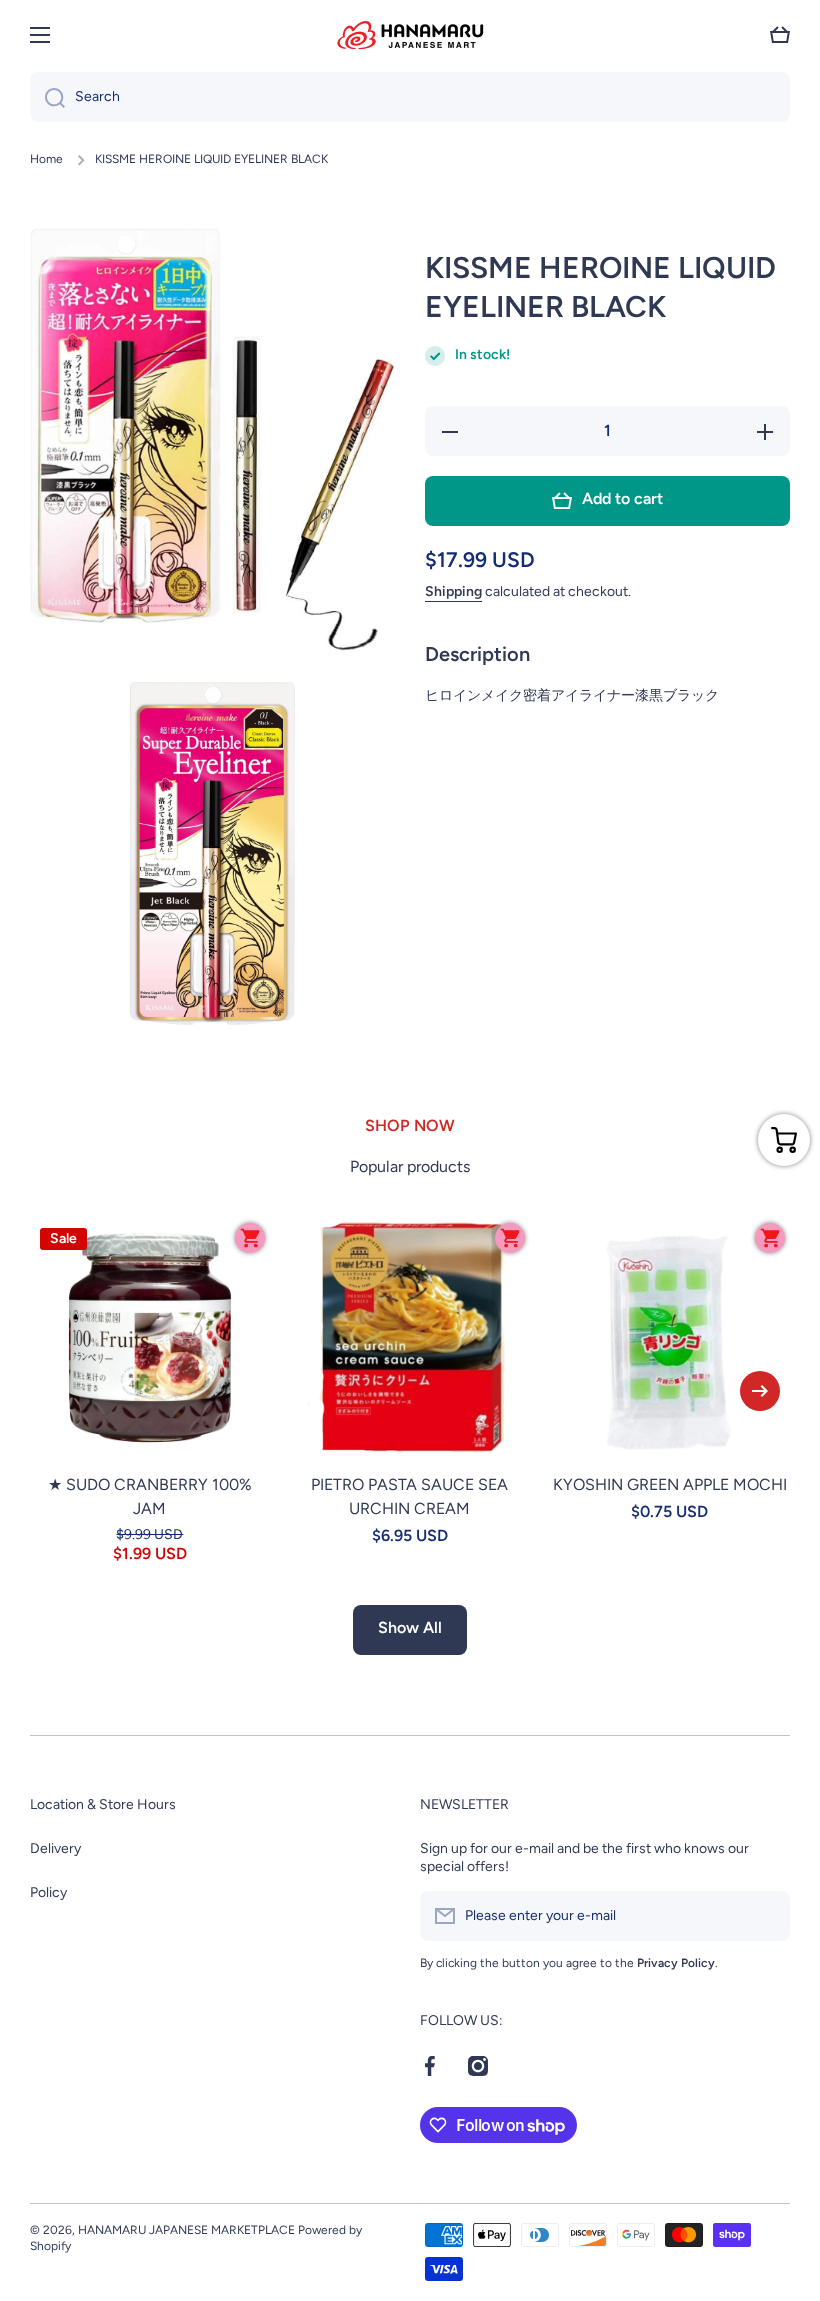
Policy (48, 1892)
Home (46, 159)
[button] (780, 35)
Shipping (453, 591)
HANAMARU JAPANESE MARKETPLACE (186, 2230)
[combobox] (410, 97)
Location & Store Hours (103, 1804)
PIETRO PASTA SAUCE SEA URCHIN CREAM (409, 1496)
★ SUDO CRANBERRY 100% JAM (150, 1496)
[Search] (47, 97)
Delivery (55, 1848)
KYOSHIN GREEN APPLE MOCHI (670, 1484)
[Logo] (410, 35)
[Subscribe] (765, 1916)
